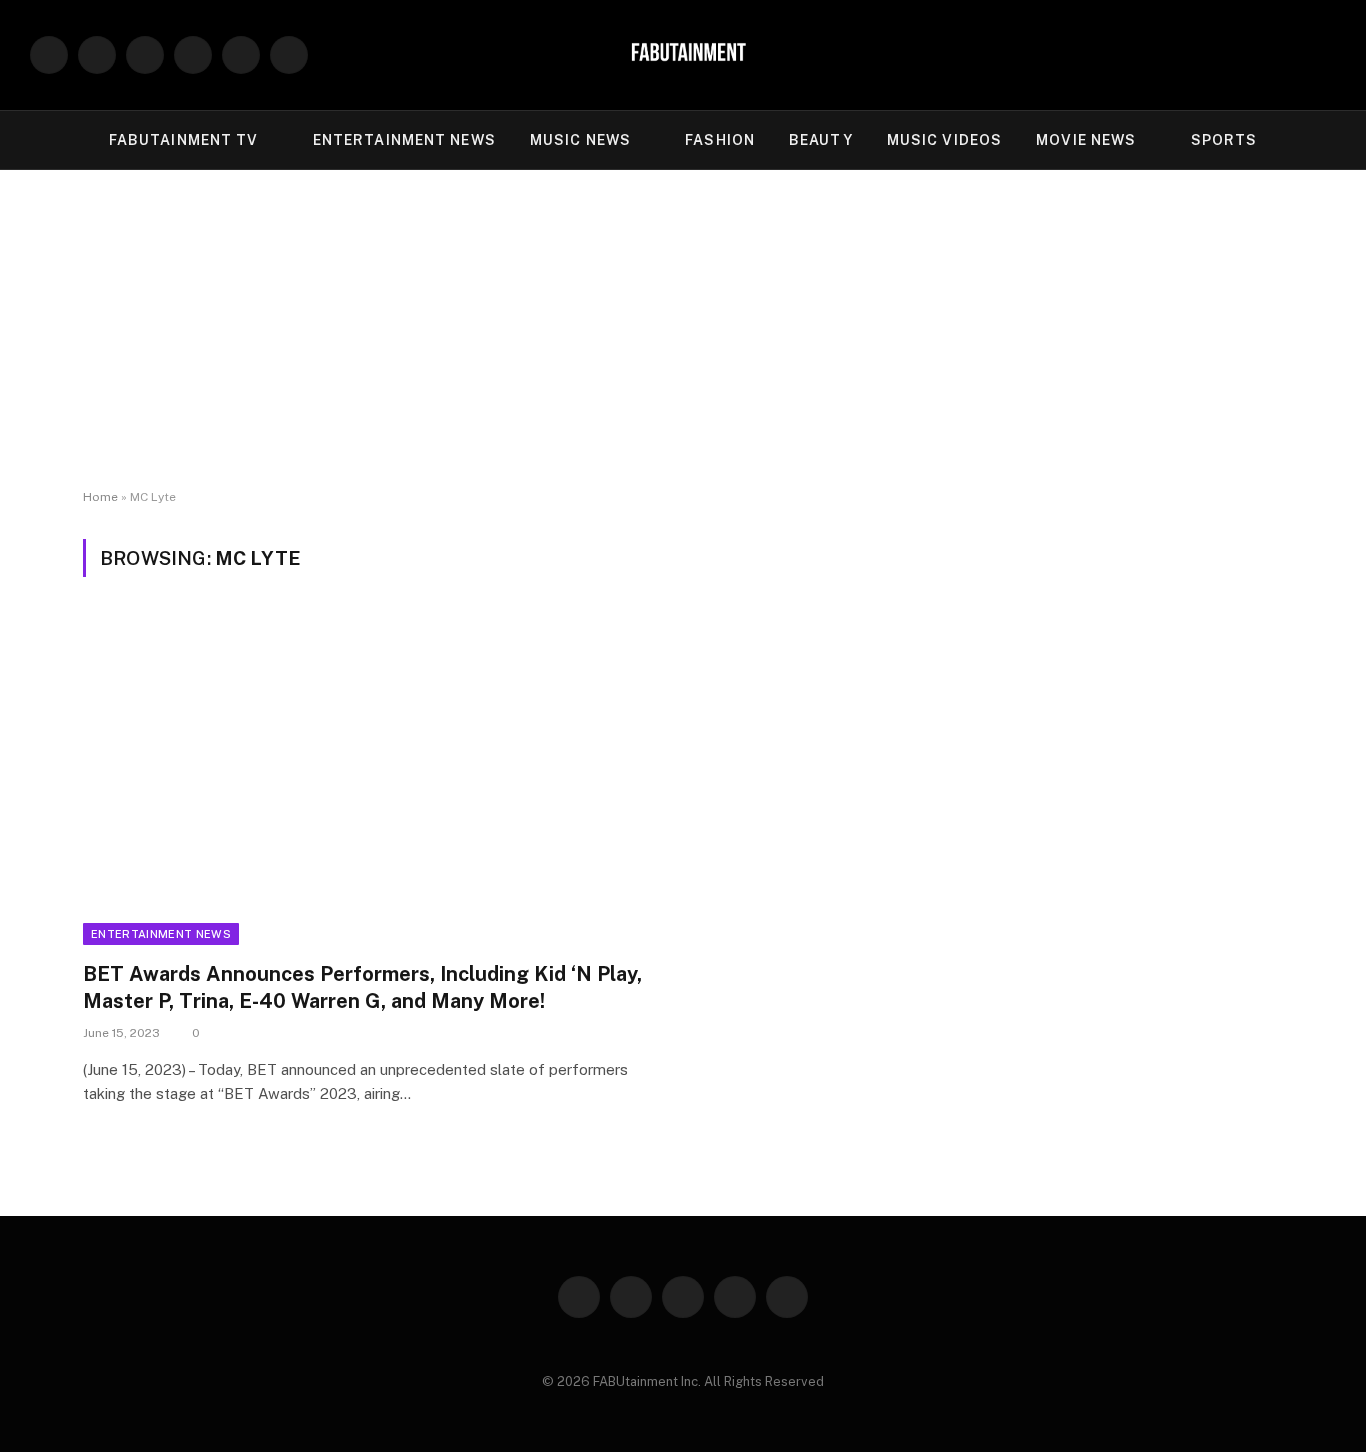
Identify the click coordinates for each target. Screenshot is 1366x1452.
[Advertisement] (683, 330)
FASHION (720, 140)
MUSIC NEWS (580, 140)
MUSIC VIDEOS (944, 140)
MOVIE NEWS (1086, 140)
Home (100, 497)
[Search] (1328, 55)
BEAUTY (821, 140)
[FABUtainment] (683, 55)
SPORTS (1224, 140)
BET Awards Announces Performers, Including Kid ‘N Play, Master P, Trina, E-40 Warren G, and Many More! (362, 987)
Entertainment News (161, 934)
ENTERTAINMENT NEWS (404, 140)
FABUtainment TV (184, 140)
